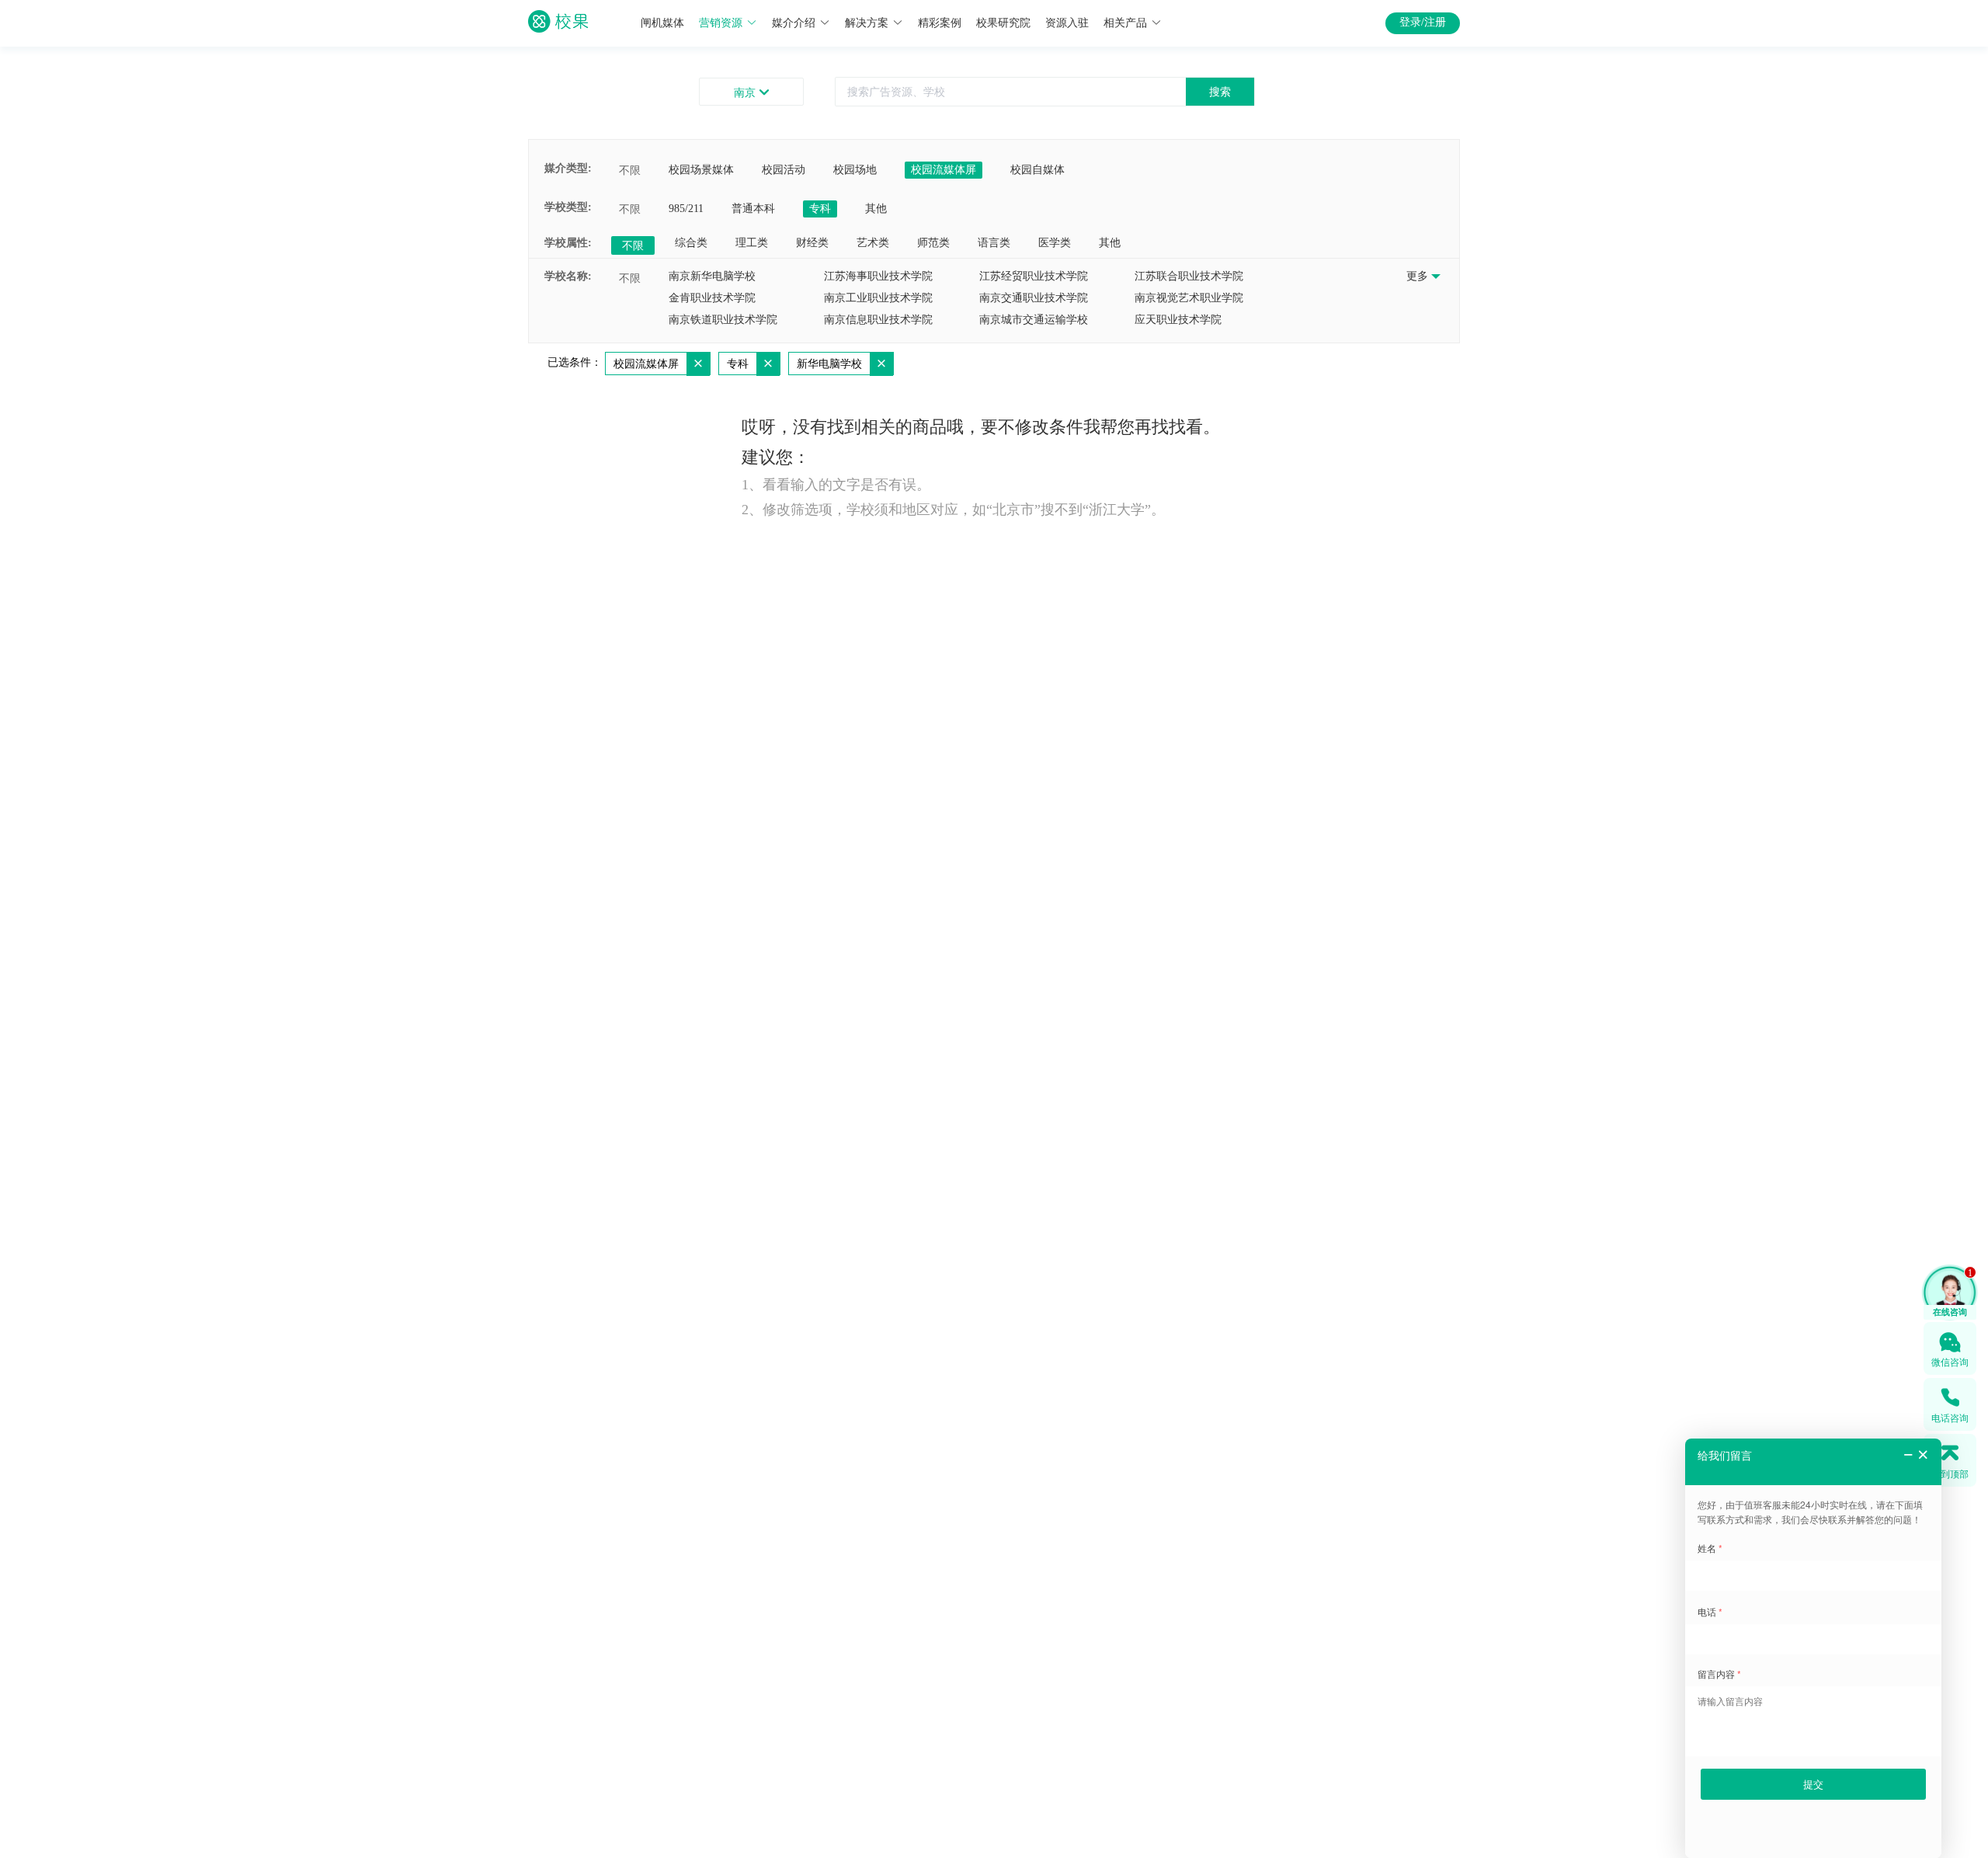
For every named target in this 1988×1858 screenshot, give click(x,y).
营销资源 (721, 23)
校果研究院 (1003, 23)
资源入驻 (1067, 23)
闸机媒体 (662, 23)
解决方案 (867, 23)
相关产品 (1125, 23)
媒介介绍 (794, 23)
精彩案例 (940, 23)
